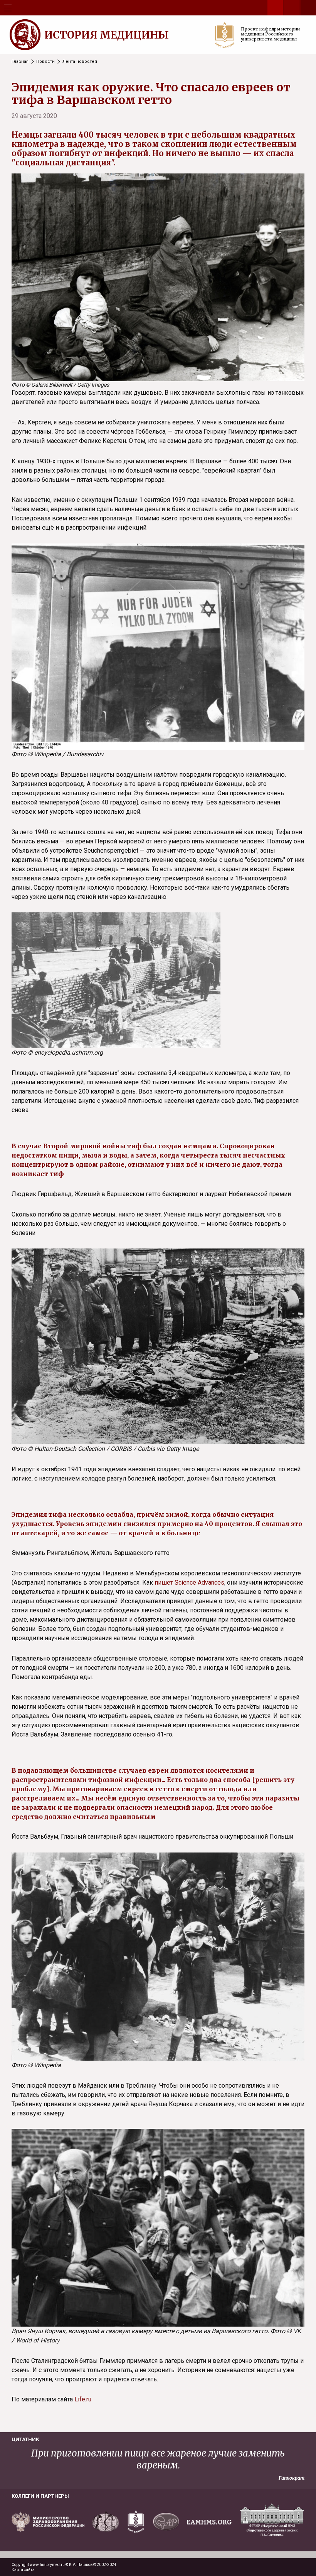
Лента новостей (80, 61)
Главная (20, 61)
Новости (45, 61)
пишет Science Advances (189, 1582)
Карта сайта (23, 2570)
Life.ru (83, 2399)
